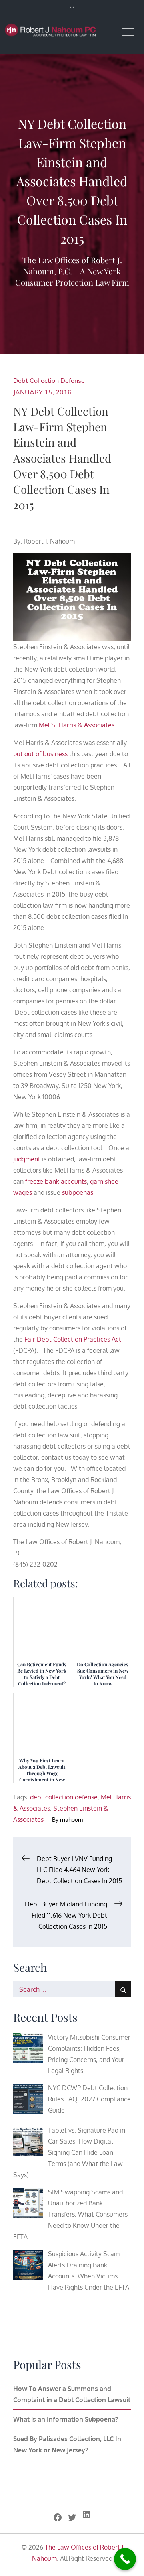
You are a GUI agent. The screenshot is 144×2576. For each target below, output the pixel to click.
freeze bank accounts (56, 1181)
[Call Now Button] (125, 2559)
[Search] (123, 1989)
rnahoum (71, 1820)
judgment (27, 1159)
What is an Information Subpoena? (66, 2419)
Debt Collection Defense (49, 380)
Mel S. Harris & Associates (77, 725)
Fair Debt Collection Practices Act (73, 1339)
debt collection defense (64, 1797)
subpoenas (78, 1192)
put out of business (40, 754)
